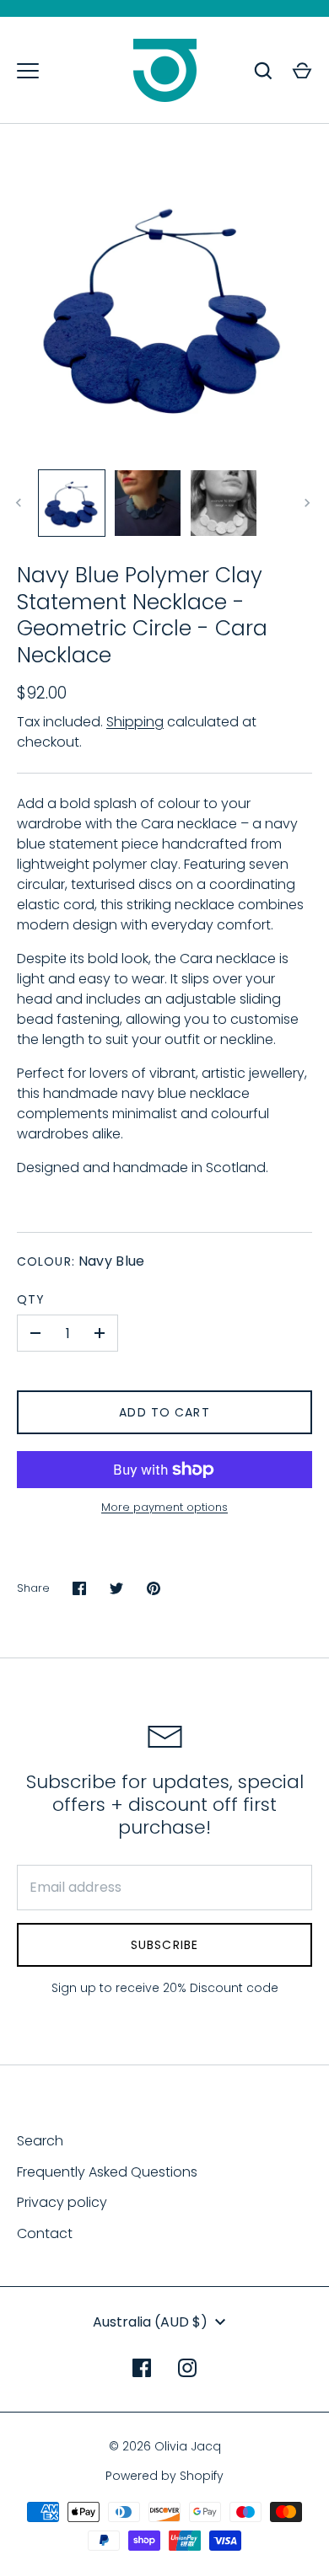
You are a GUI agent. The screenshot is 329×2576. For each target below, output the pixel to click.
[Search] (263, 71)
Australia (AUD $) (150, 2322)
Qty (31, 1299)
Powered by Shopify (164, 2476)
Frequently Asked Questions (107, 2172)
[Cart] (302, 71)
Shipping (135, 722)
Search (40, 2141)
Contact (45, 2233)
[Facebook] (142, 2368)
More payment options (164, 1507)
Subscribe (164, 1945)
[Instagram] (187, 2368)
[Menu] (28, 71)
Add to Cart (164, 1412)
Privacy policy (62, 2202)
